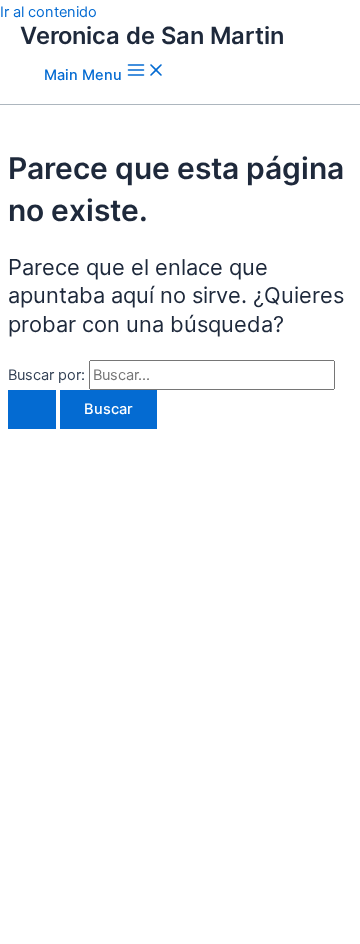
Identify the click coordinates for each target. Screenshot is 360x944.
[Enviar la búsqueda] (32, 409)
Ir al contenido (48, 12)
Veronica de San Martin (152, 35)
